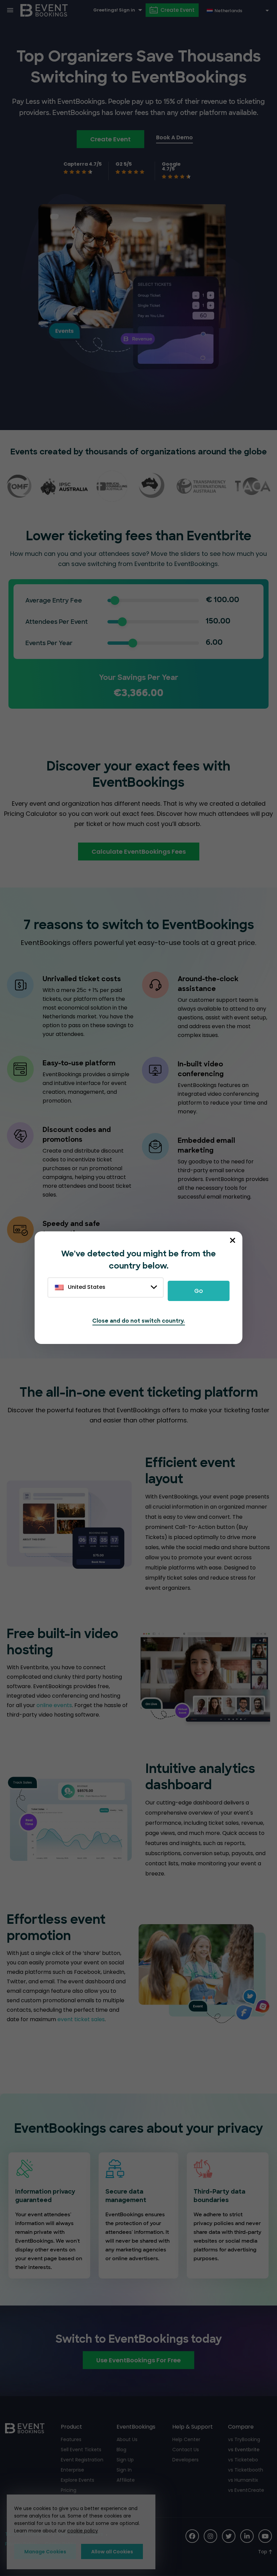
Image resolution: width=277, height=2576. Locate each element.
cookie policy (83, 2531)
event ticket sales (81, 2019)
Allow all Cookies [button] (112, 2552)
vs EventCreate (246, 2490)
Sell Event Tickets (81, 2450)
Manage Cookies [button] (45, 2552)
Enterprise (72, 2470)
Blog (121, 2450)
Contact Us (186, 2450)
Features (71, 2439)
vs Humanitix (243, 2480)
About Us (127, 2439)
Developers (185, 2460)
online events (54, 1705)
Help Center (186, 2439)
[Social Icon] (192, 2536)
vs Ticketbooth (246, 2470)
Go (199, 1291)
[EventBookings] (44, 10)
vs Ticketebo (243, 2460)
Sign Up (125, 2460)
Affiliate (126, 2480)
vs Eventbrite (244, 2450)
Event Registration (82, 2460)
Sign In (124, 2470)
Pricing (69, 2490)
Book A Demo (174, 137)
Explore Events (78, 2480)
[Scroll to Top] (265, 2552)
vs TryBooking (244, 2439)
